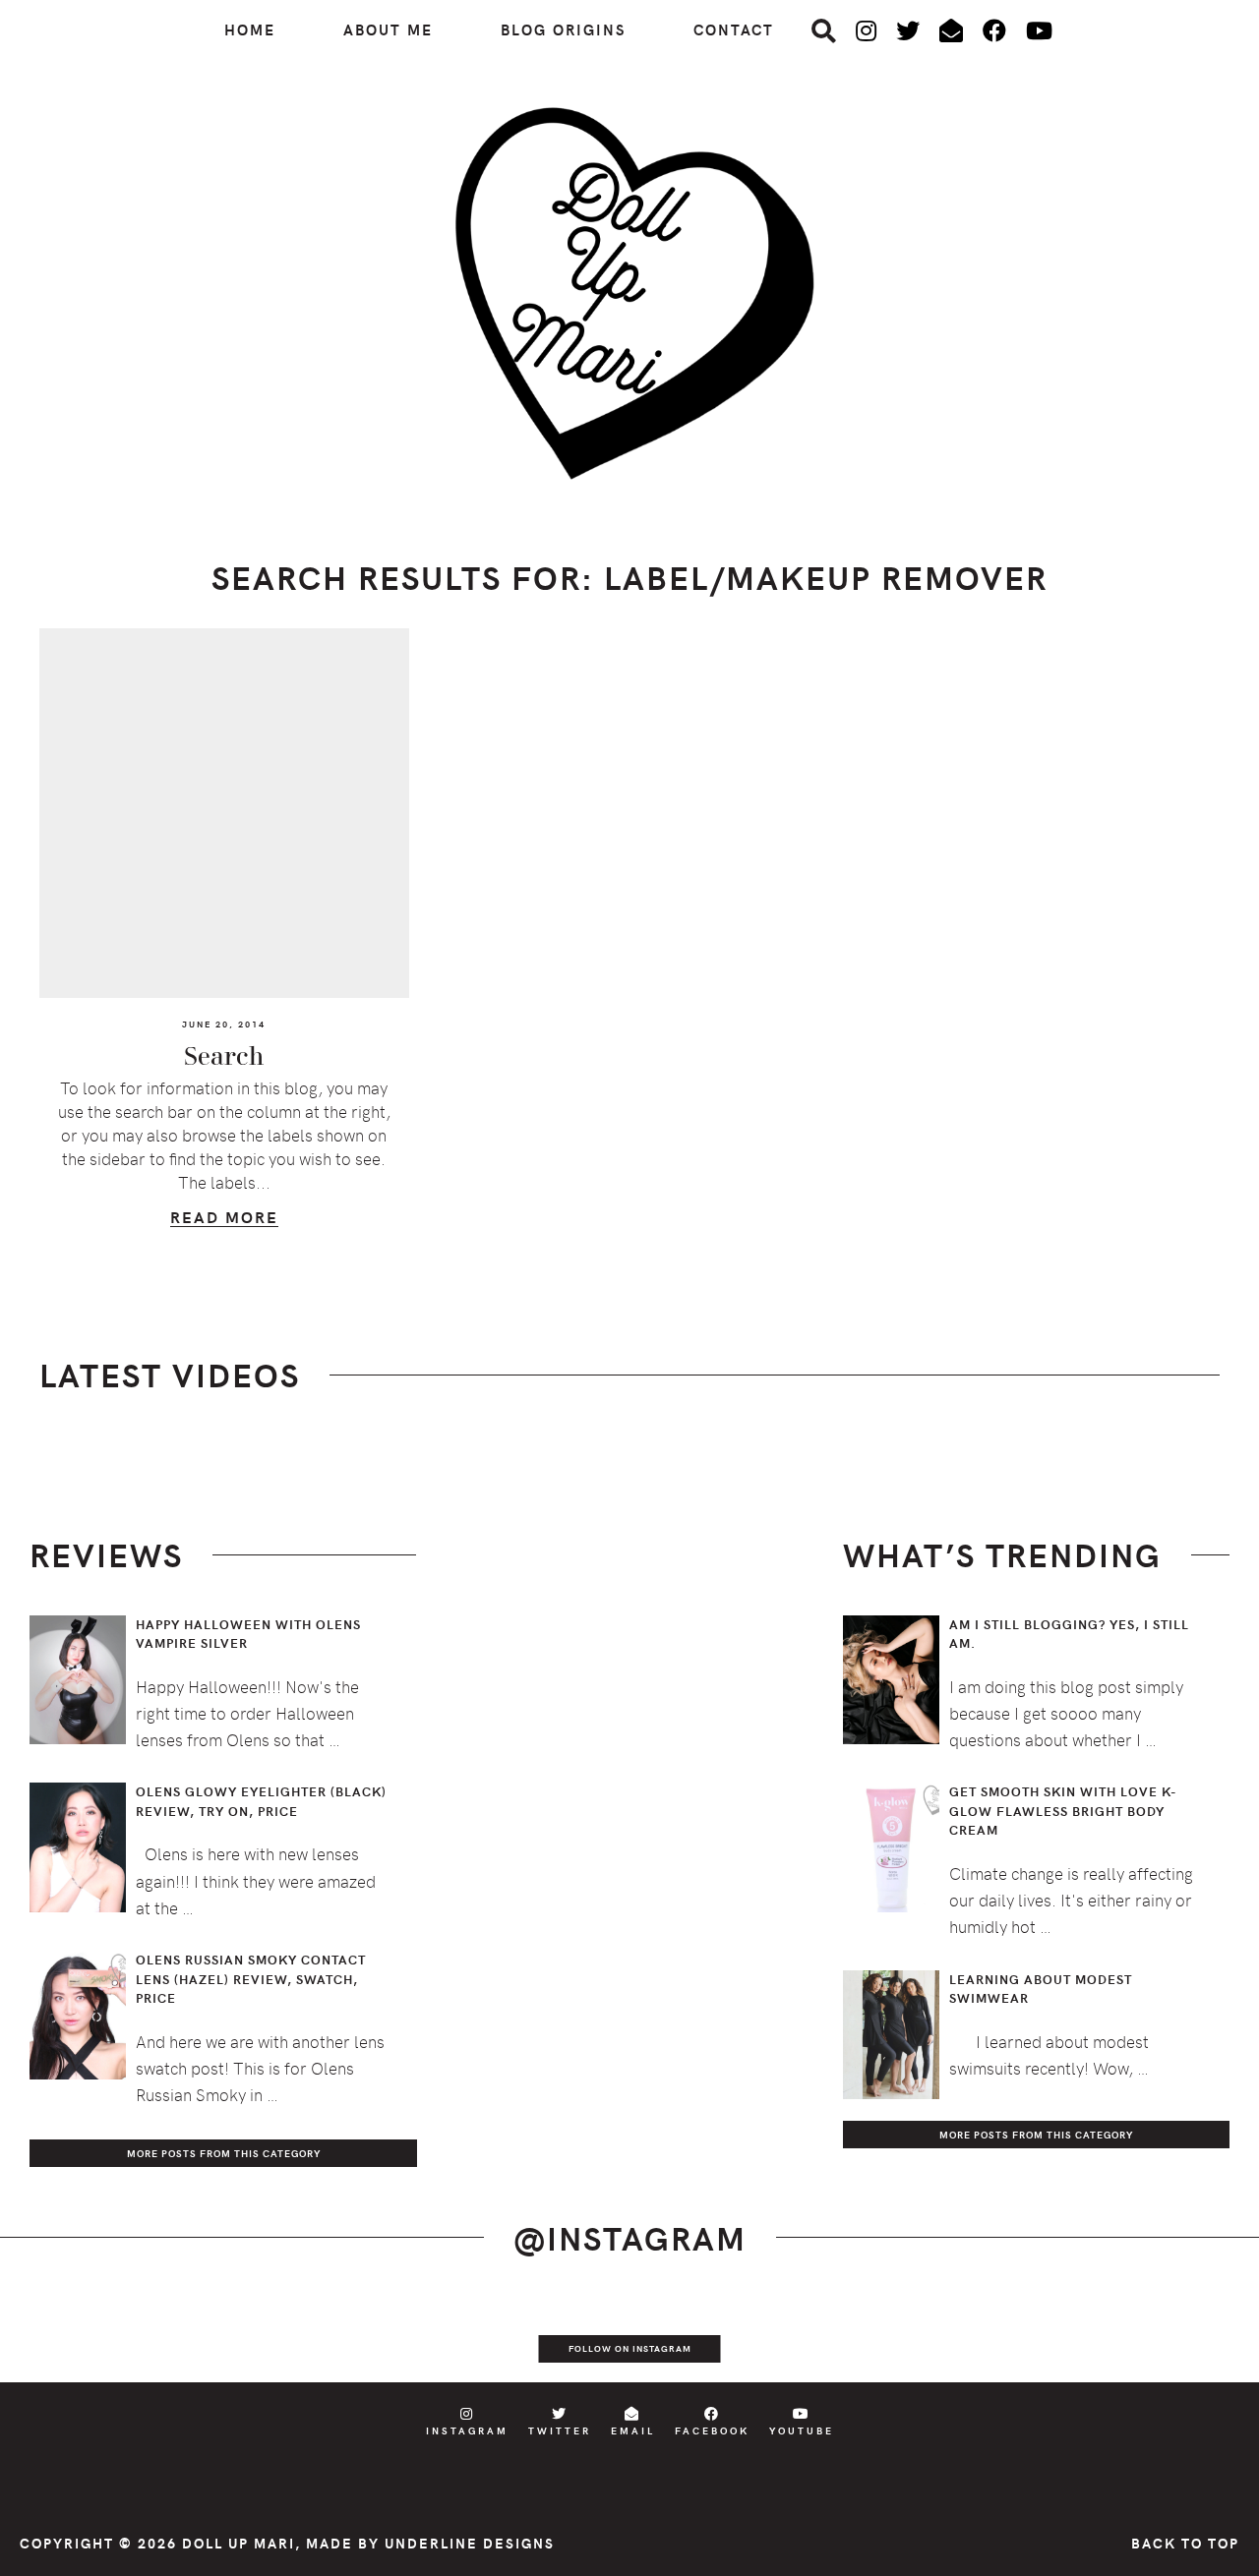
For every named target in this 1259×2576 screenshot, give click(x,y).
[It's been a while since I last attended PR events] (441, 2335)
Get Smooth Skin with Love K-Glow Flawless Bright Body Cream (1063, 1811)
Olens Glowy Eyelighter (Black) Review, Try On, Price (261, 1801)
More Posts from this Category (224, 2153)
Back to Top (1185, 2543)
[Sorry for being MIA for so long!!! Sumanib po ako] (818, 2335)
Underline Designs (470, 2543)
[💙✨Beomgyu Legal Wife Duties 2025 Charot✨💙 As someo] (63, 2335)
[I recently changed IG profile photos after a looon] (189, 2335)
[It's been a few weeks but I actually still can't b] (1070, 2335)
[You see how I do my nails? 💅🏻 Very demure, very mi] (944, 2335)
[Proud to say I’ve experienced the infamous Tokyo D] (1196, 2335)
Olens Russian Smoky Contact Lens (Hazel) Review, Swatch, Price (251, 1979)
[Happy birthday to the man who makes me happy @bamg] (315, 2335)
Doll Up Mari (239, 2543)
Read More (224, 1220)
